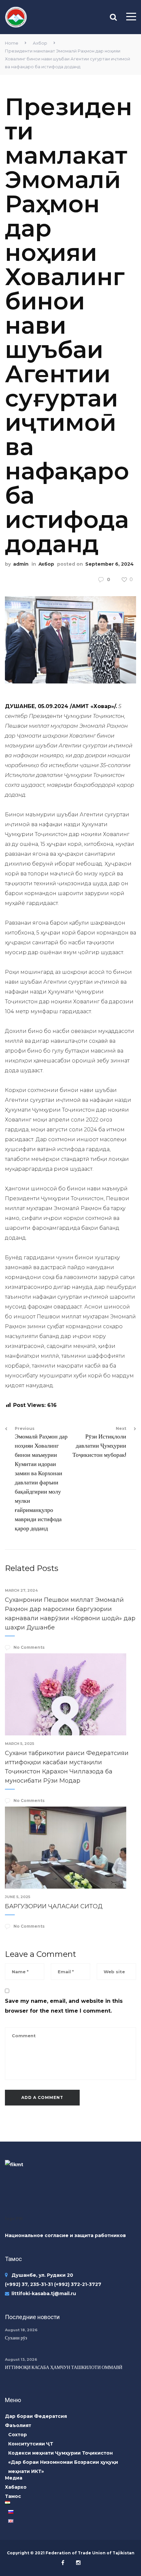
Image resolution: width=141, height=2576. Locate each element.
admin (21, 564)
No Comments (29, 1647)
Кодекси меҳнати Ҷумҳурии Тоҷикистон (60, 2453)
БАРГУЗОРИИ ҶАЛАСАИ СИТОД (54, 1906)
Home (12, 43)
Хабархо (16, 2487)
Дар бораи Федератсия (36, 2416)
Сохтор (18, 2435)
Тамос (13, 2496)
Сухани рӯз (16, 2338)
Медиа (14, 2478)
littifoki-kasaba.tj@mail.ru (44, 2293)
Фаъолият (18, 2425)
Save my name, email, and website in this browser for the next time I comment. (64, 2006)
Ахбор (40, 43)
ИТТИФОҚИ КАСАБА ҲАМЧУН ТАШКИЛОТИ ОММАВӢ (64, 2367)
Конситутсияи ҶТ (31, 2444)
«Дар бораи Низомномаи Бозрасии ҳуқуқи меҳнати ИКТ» (63, 2467)
